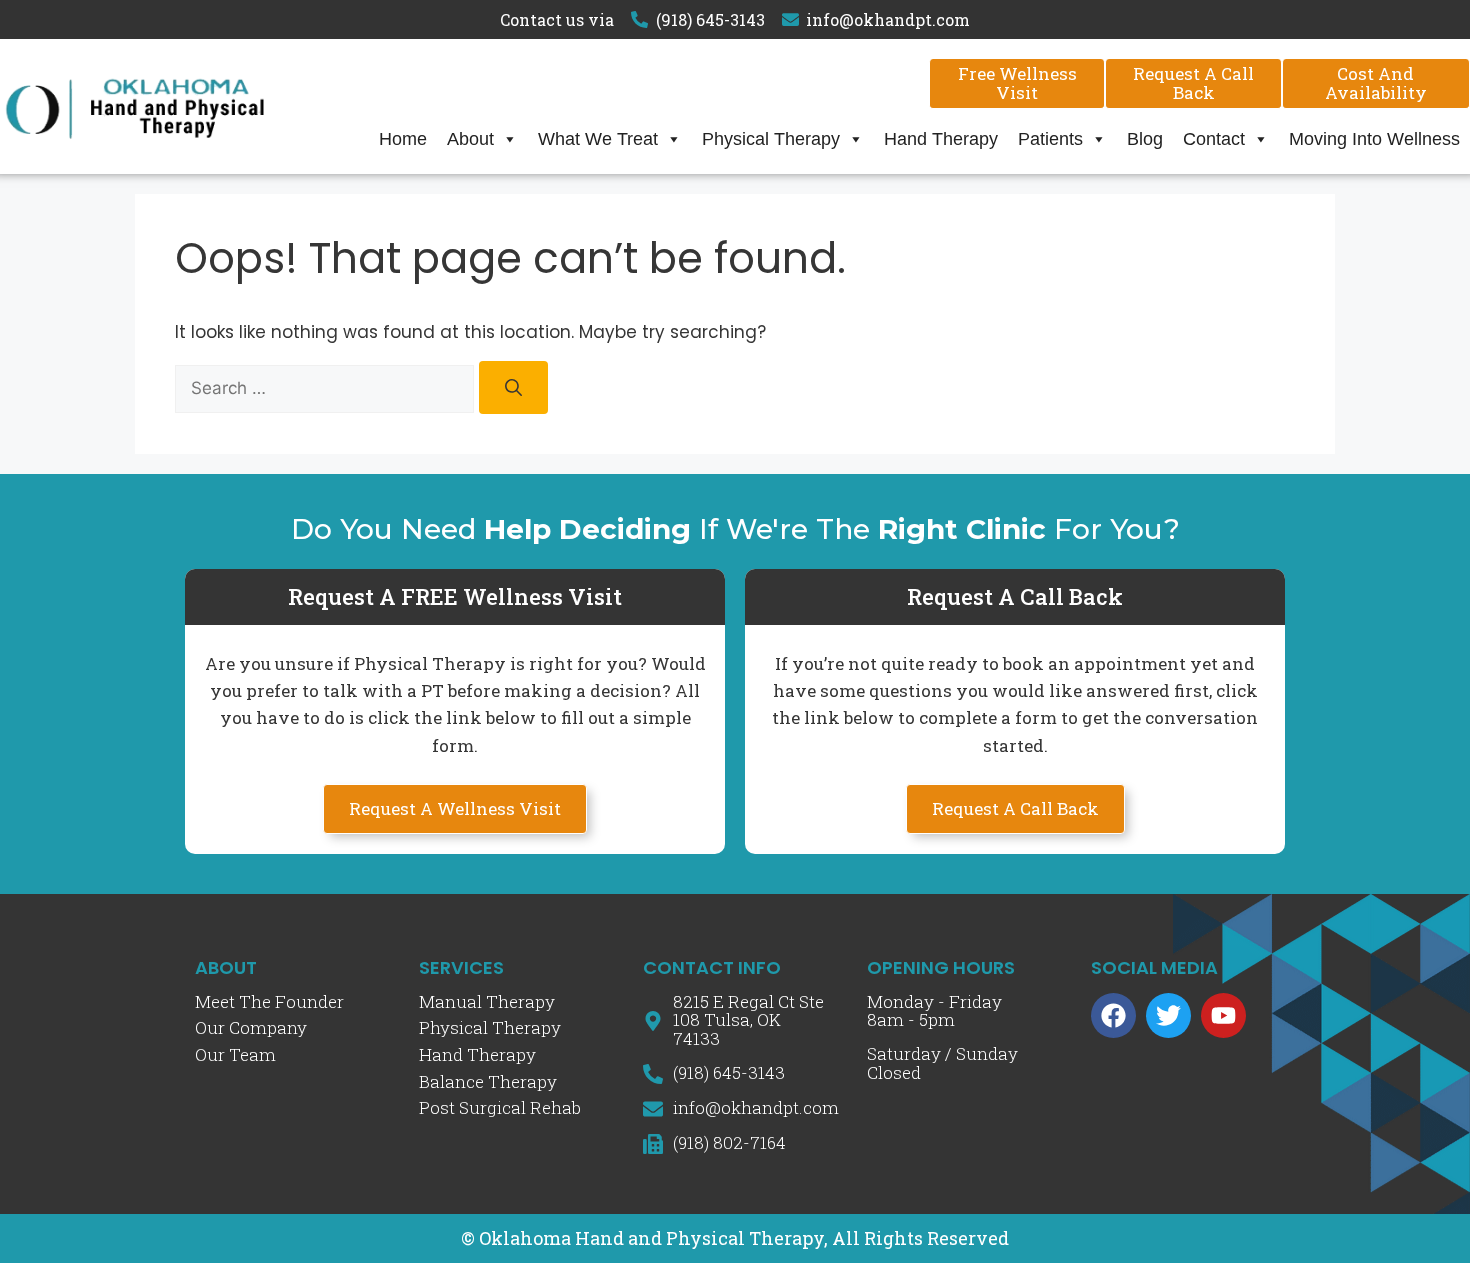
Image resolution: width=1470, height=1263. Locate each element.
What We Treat (598, 139)
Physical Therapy (771, 139)
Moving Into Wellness (1374, 139)
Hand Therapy (941, 139)
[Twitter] (1168, 1015)
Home (403, 139)
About (470, 139)
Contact (1214, 139)
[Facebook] (1113, 1015)
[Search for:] (327, 388)
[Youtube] (1223, 1015)
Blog (1145, 139)
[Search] (513, 387)
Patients (1050, 139)
